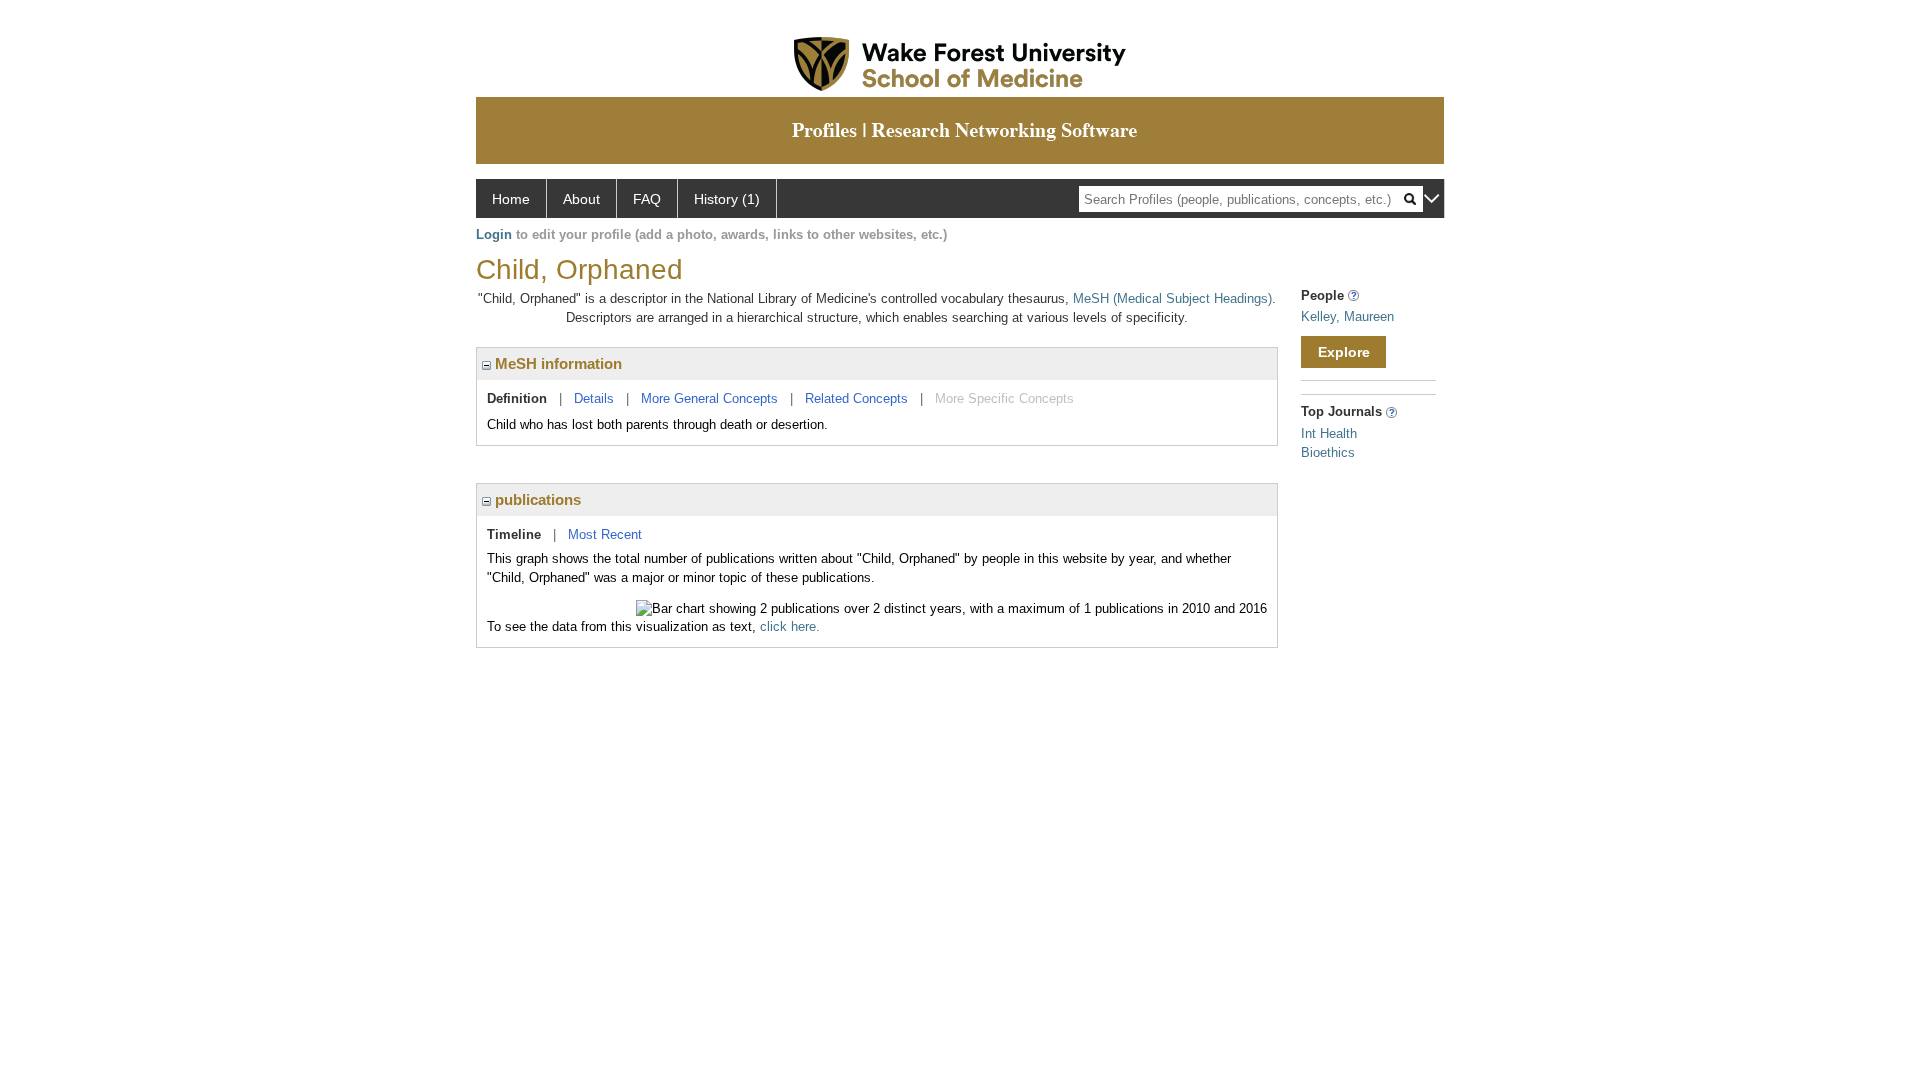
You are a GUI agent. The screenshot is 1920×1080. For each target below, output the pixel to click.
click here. (790, 626)
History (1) (727, 199)
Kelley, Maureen (1347, 316)
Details (594, 398)
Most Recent (605, 534)
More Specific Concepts (1004, 398)
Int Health (1329, 433)
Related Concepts (856, 398)
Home (511, 199)
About (581, 199)
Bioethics (1328, 452)
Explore (1344, 352)
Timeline (514, 534)
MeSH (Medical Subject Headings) (1172, 298)
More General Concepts (709, 398)
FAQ (647, 199)
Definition (517, 398)
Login (494, 234)
